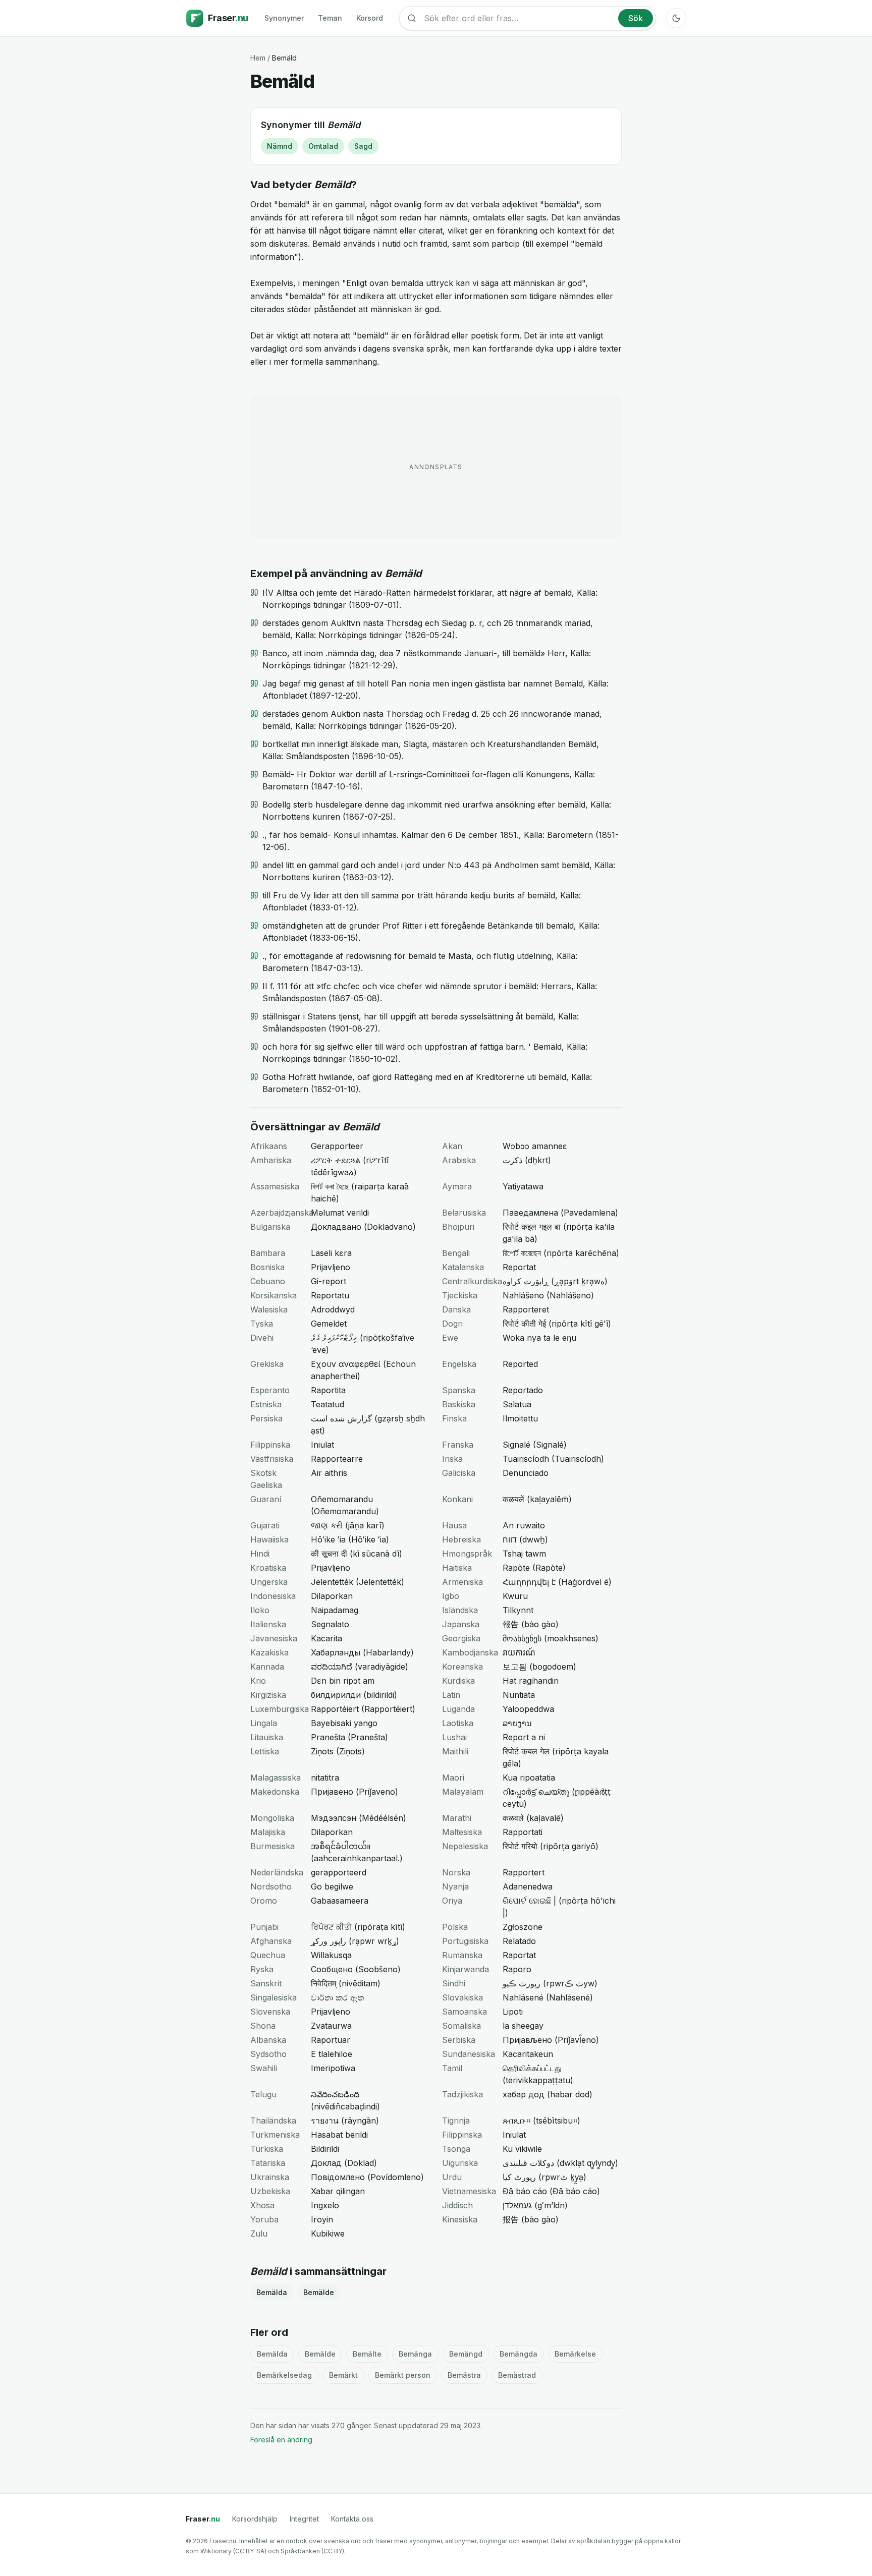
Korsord (370, 18)
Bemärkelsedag (284, 2375)
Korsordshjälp (255, 2519)
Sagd (363, 146)
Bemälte (367, 2354)
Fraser (203, 2519)
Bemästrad (517, 2375)
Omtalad (323, 146)
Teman (330, 18)
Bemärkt (343, 2375)
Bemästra (464, 2375)
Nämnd (280, 146)
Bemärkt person (403, 2375)
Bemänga (415, 2354)
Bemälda (272, 2292)
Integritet (304, 2519)
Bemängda (519, 2354)
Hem (258, 58)
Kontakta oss (352, 2519)
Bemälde (319, 2292)
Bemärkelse (575, 2354)
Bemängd (466, 2354)
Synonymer (284, 18)
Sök (636, 18)
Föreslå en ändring (281, 2440)
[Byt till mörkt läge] (676, 18)
